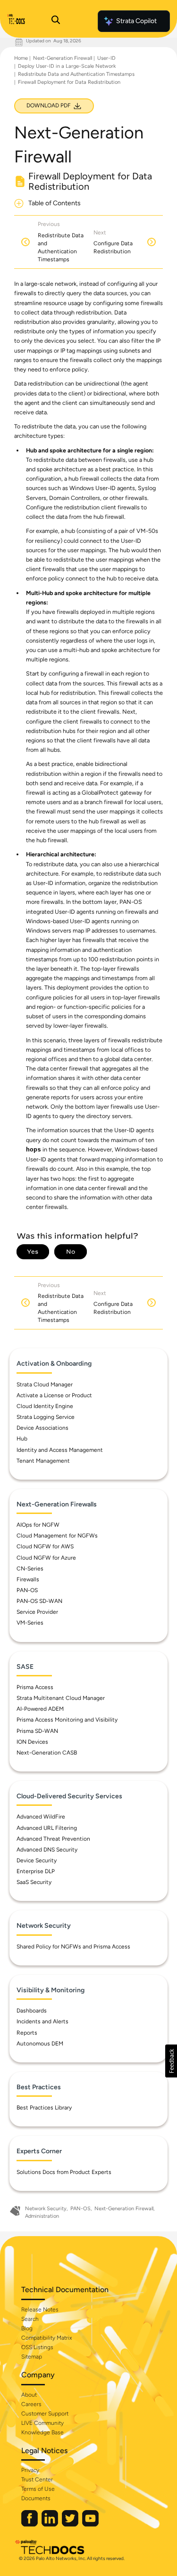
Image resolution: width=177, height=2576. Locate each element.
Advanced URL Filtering (47, 1828)
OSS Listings (37, 2347)
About (29, 2395)
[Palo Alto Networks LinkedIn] (51, 2524)
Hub (22, 1439)
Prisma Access (35, 1687)
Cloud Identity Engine (45, 1406)
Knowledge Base (42, 2432)
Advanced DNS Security (47, 1850)
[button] (171, 2061)
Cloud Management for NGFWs (57, 1536)
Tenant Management (43, 1461)
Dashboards (32, 2011)
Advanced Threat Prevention (53, 1839)
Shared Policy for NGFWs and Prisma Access (73, 1947)
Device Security (37, 1860)
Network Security (46, 2209)
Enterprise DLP (36, 1871)
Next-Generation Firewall (63, 58)
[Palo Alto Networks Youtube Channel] (90, 2524)
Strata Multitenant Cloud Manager (61, 1698)
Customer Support (45, 2414)
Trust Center (37, 2479)
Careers (31, 2404)
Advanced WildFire (41, 1817)
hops (34, 1150)
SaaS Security (34, 1882)
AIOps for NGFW (38, 1525)
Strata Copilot (136, 21)
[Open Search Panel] (56, 21)
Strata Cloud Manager (45, 1385)
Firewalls (28, 1579)
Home (21, 58)
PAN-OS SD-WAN (39, 1601)
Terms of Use (38, 2489)
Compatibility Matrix (46, 2338)
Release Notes (40, 2310)
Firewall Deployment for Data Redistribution (69, 82)
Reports (27, 2033)
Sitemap (32, 2357)
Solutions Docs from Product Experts (64, 2172)
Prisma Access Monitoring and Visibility (67, 1720)
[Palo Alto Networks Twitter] (71, 2524)
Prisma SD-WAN (37, 1731)
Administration (42, 2216)
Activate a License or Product (54, 1395)
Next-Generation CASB (47, 1753)
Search (30, 2319)
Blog (27, 2328)
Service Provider (37, 1612)
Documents (36, 2498)
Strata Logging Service (46, 1417)
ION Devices (32, 1742)
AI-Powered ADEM (40, 1709)
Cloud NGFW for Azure (46, 1558)
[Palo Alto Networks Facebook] (30, 2524)
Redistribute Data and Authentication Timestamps (76, 74)
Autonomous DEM (40, 2044)
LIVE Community (42, 2423)
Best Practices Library (44, 2108)
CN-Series (30, 1569)
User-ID (106, 58)
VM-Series (30, 1623)
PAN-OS (27, 1590)
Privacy (30, 2470)
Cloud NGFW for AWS (45, 1546)
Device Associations (42, 1428)
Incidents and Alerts (42, 2021)
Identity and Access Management (60, 1450)
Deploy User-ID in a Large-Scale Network (67, 66)
